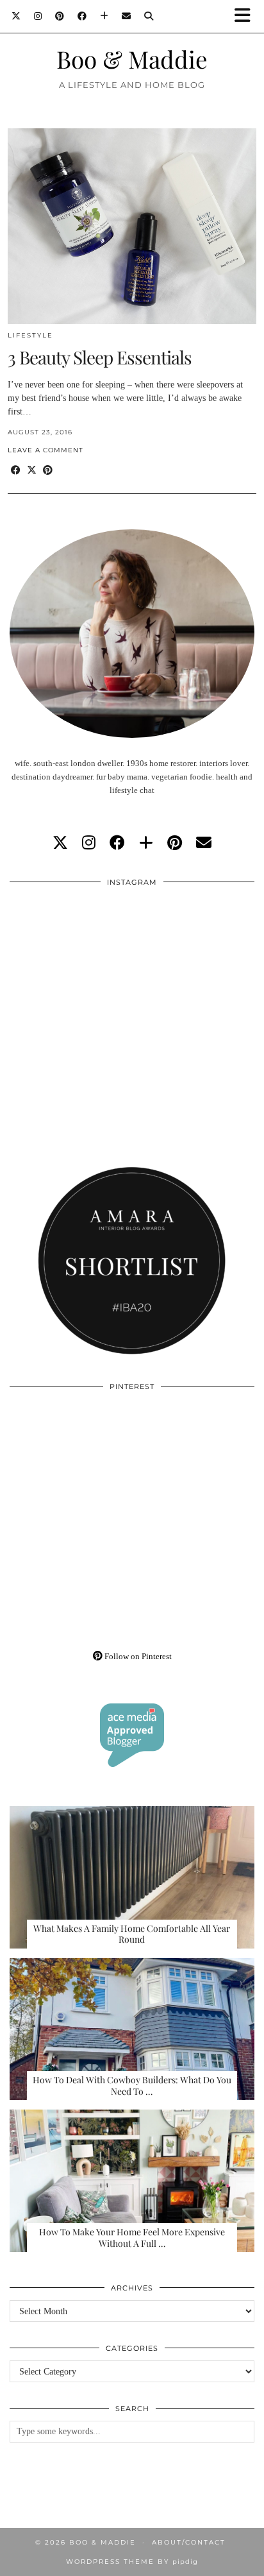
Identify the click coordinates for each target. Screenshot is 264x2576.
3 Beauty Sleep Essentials (100, 357)
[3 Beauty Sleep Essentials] (132, 226)
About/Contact (189, 2542)
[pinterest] (175, 843)
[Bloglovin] (104, 16)
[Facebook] (82, 16)
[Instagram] (38, 16)
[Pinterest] (60, 16)
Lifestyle (30, 335)
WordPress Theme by (132, 2562)
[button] (247, 16)
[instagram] (89, 843)
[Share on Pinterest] (48, 471)
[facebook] (117, 843)
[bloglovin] (146, 843)
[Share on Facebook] (16, 471)
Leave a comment (45, 450)
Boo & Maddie (132, 59)
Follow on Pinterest (137, 1656)
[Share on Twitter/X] (32, 471)
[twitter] (60, 843)
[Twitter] (16, 16)
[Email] (127, 16)
